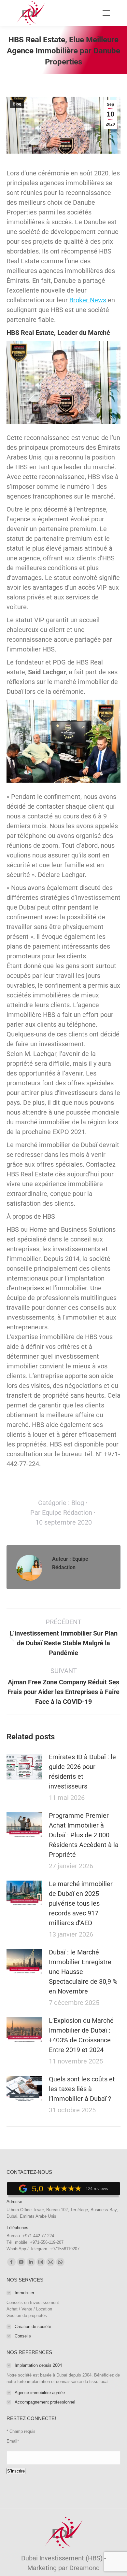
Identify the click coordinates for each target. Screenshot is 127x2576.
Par (61, 1513)
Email (13, 2441)
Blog (17, 104)
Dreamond (85, 2568)
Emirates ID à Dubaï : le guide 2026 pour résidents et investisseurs (82, 1772)
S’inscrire (16, 2471)
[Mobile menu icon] (106, 13)
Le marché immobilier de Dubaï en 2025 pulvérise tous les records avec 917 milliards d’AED (81, 1903)
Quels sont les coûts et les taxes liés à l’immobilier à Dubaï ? (82, 2089)
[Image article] (24, 1767)
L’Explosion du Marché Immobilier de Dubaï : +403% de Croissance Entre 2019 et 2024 (81, 2035)
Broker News (88, 300)
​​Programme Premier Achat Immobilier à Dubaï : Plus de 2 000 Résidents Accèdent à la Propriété (84, 1835)
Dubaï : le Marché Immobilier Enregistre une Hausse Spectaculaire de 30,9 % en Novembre (83, 1972)
